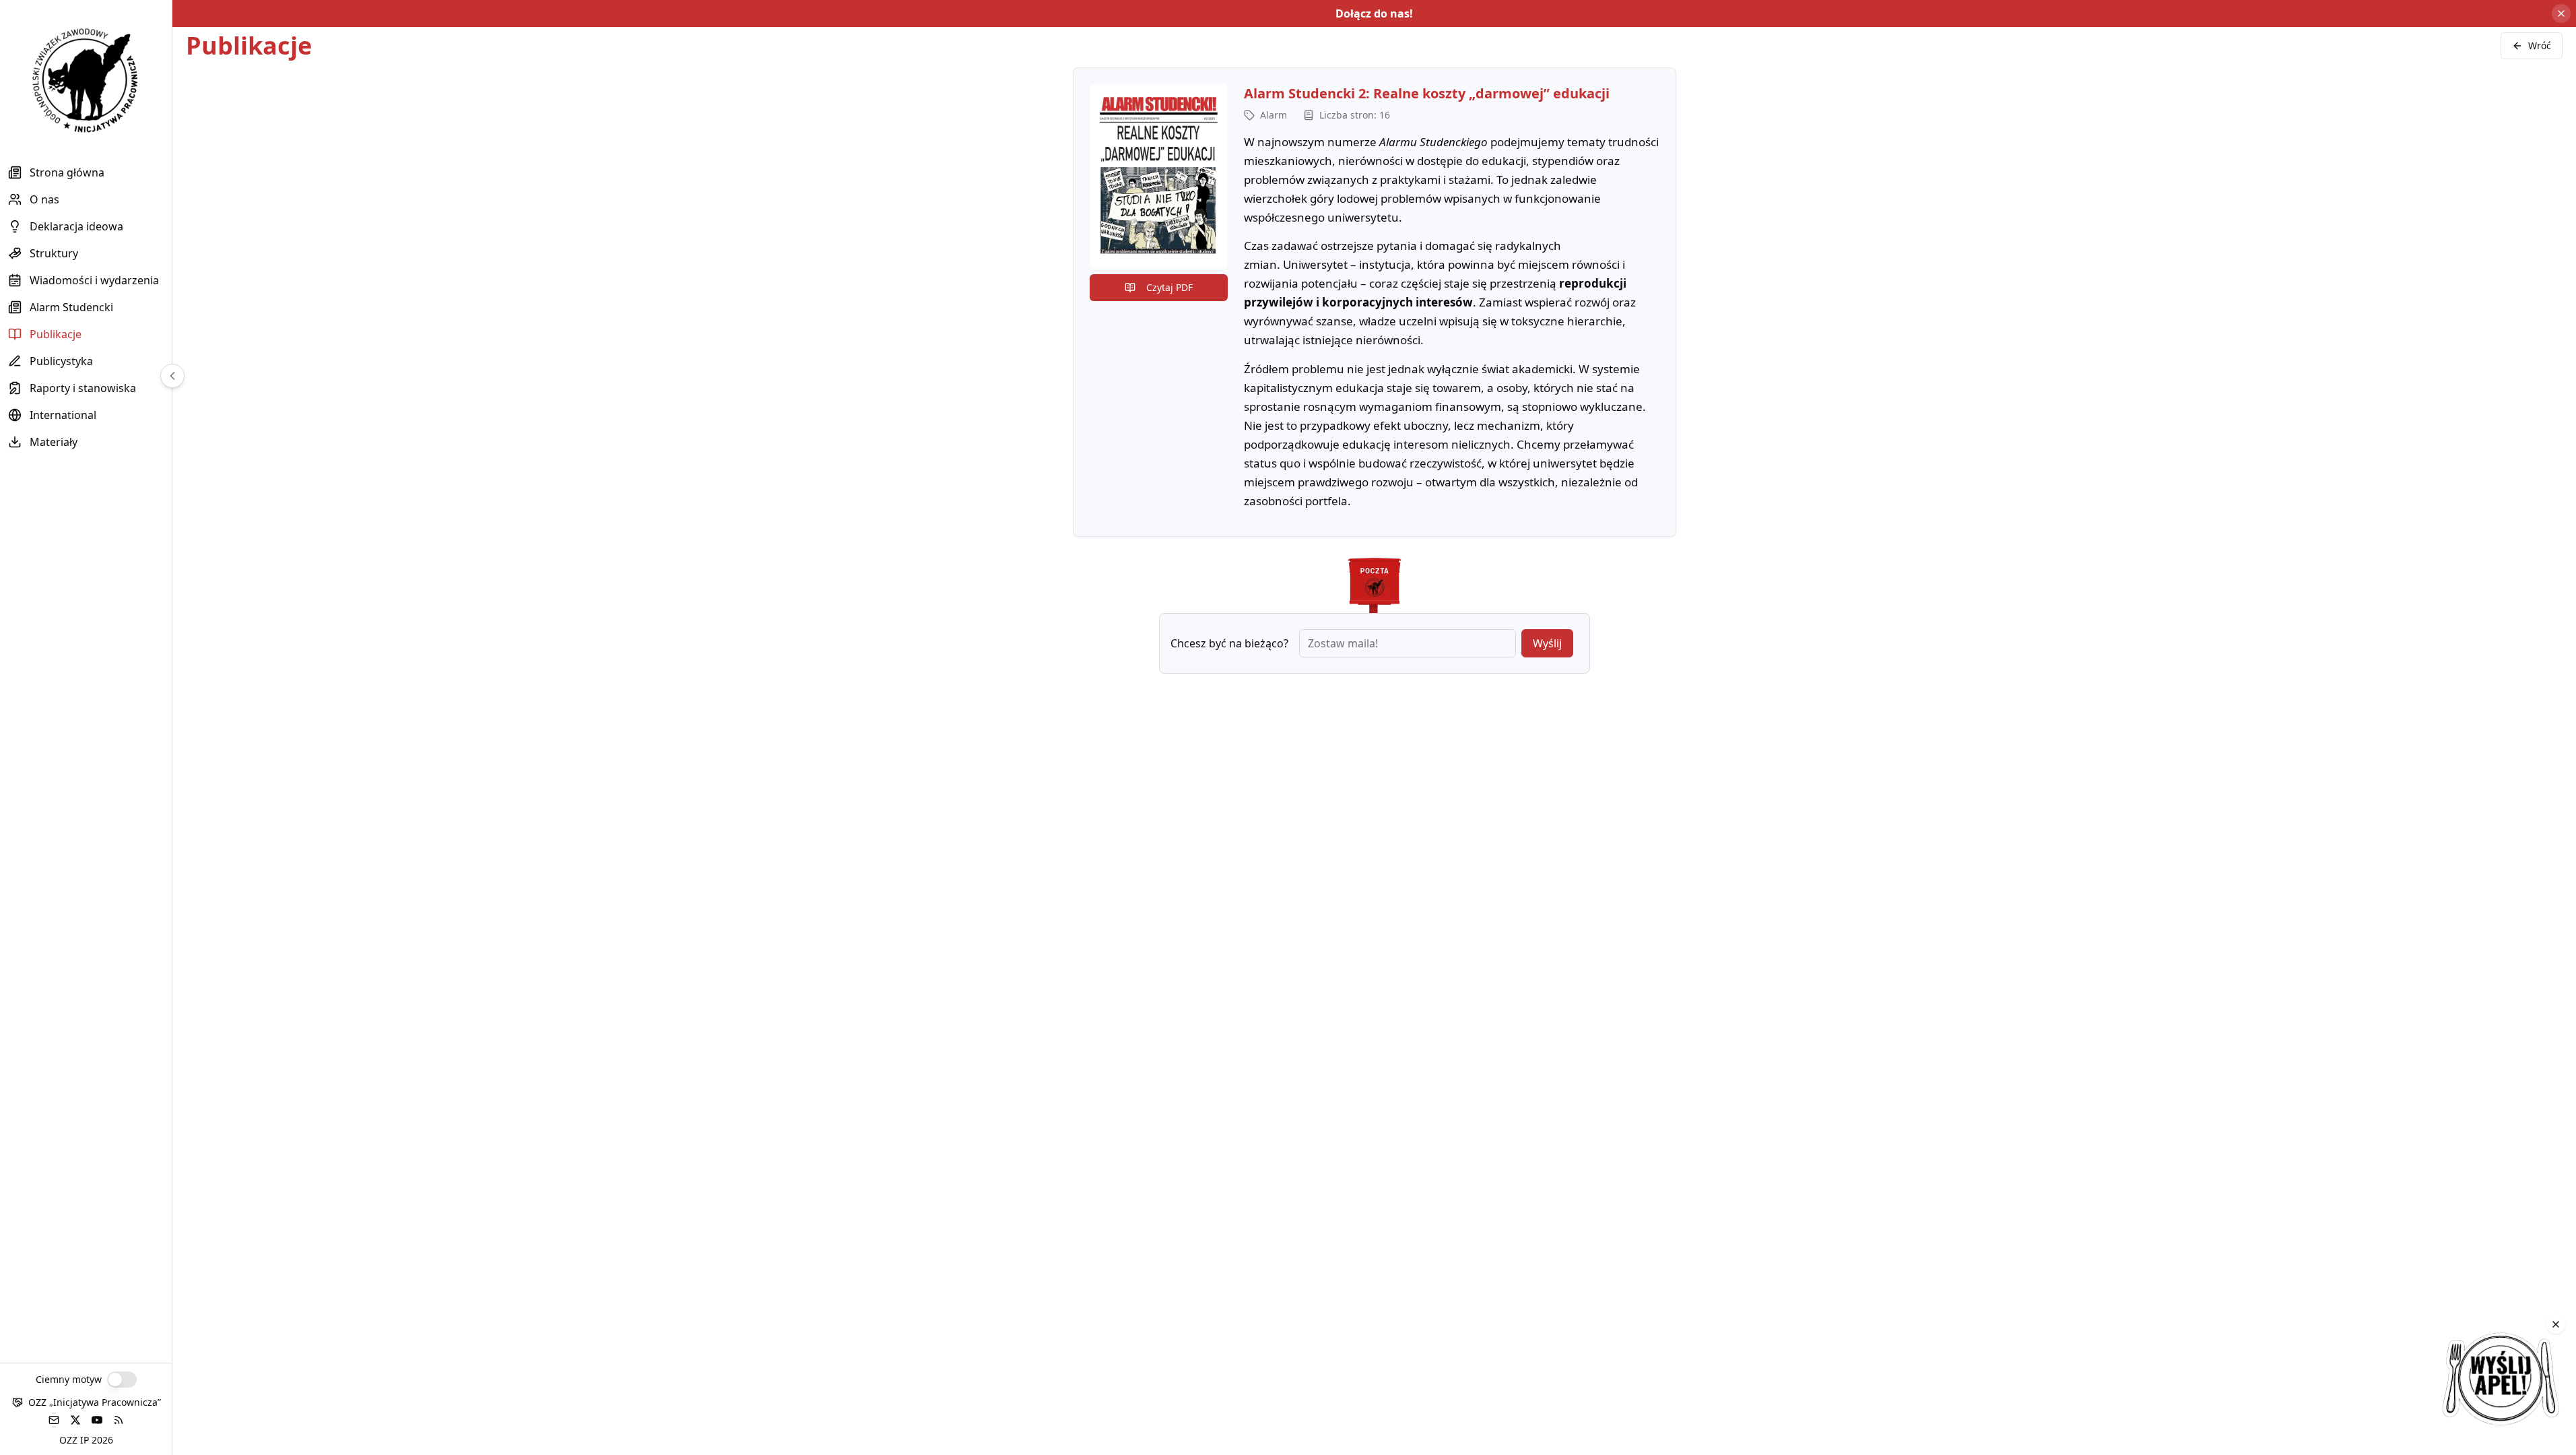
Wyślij (1547, 643)
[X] (75, 1420)
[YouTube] (97, 1420)
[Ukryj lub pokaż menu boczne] (172, 376)
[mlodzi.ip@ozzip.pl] (54, 1420)
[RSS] (119, 1420)
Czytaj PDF (1169, 287)
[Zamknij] (2556, 1324)
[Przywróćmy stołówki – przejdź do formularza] (2501, 1380)
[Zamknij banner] (2561, 13)
